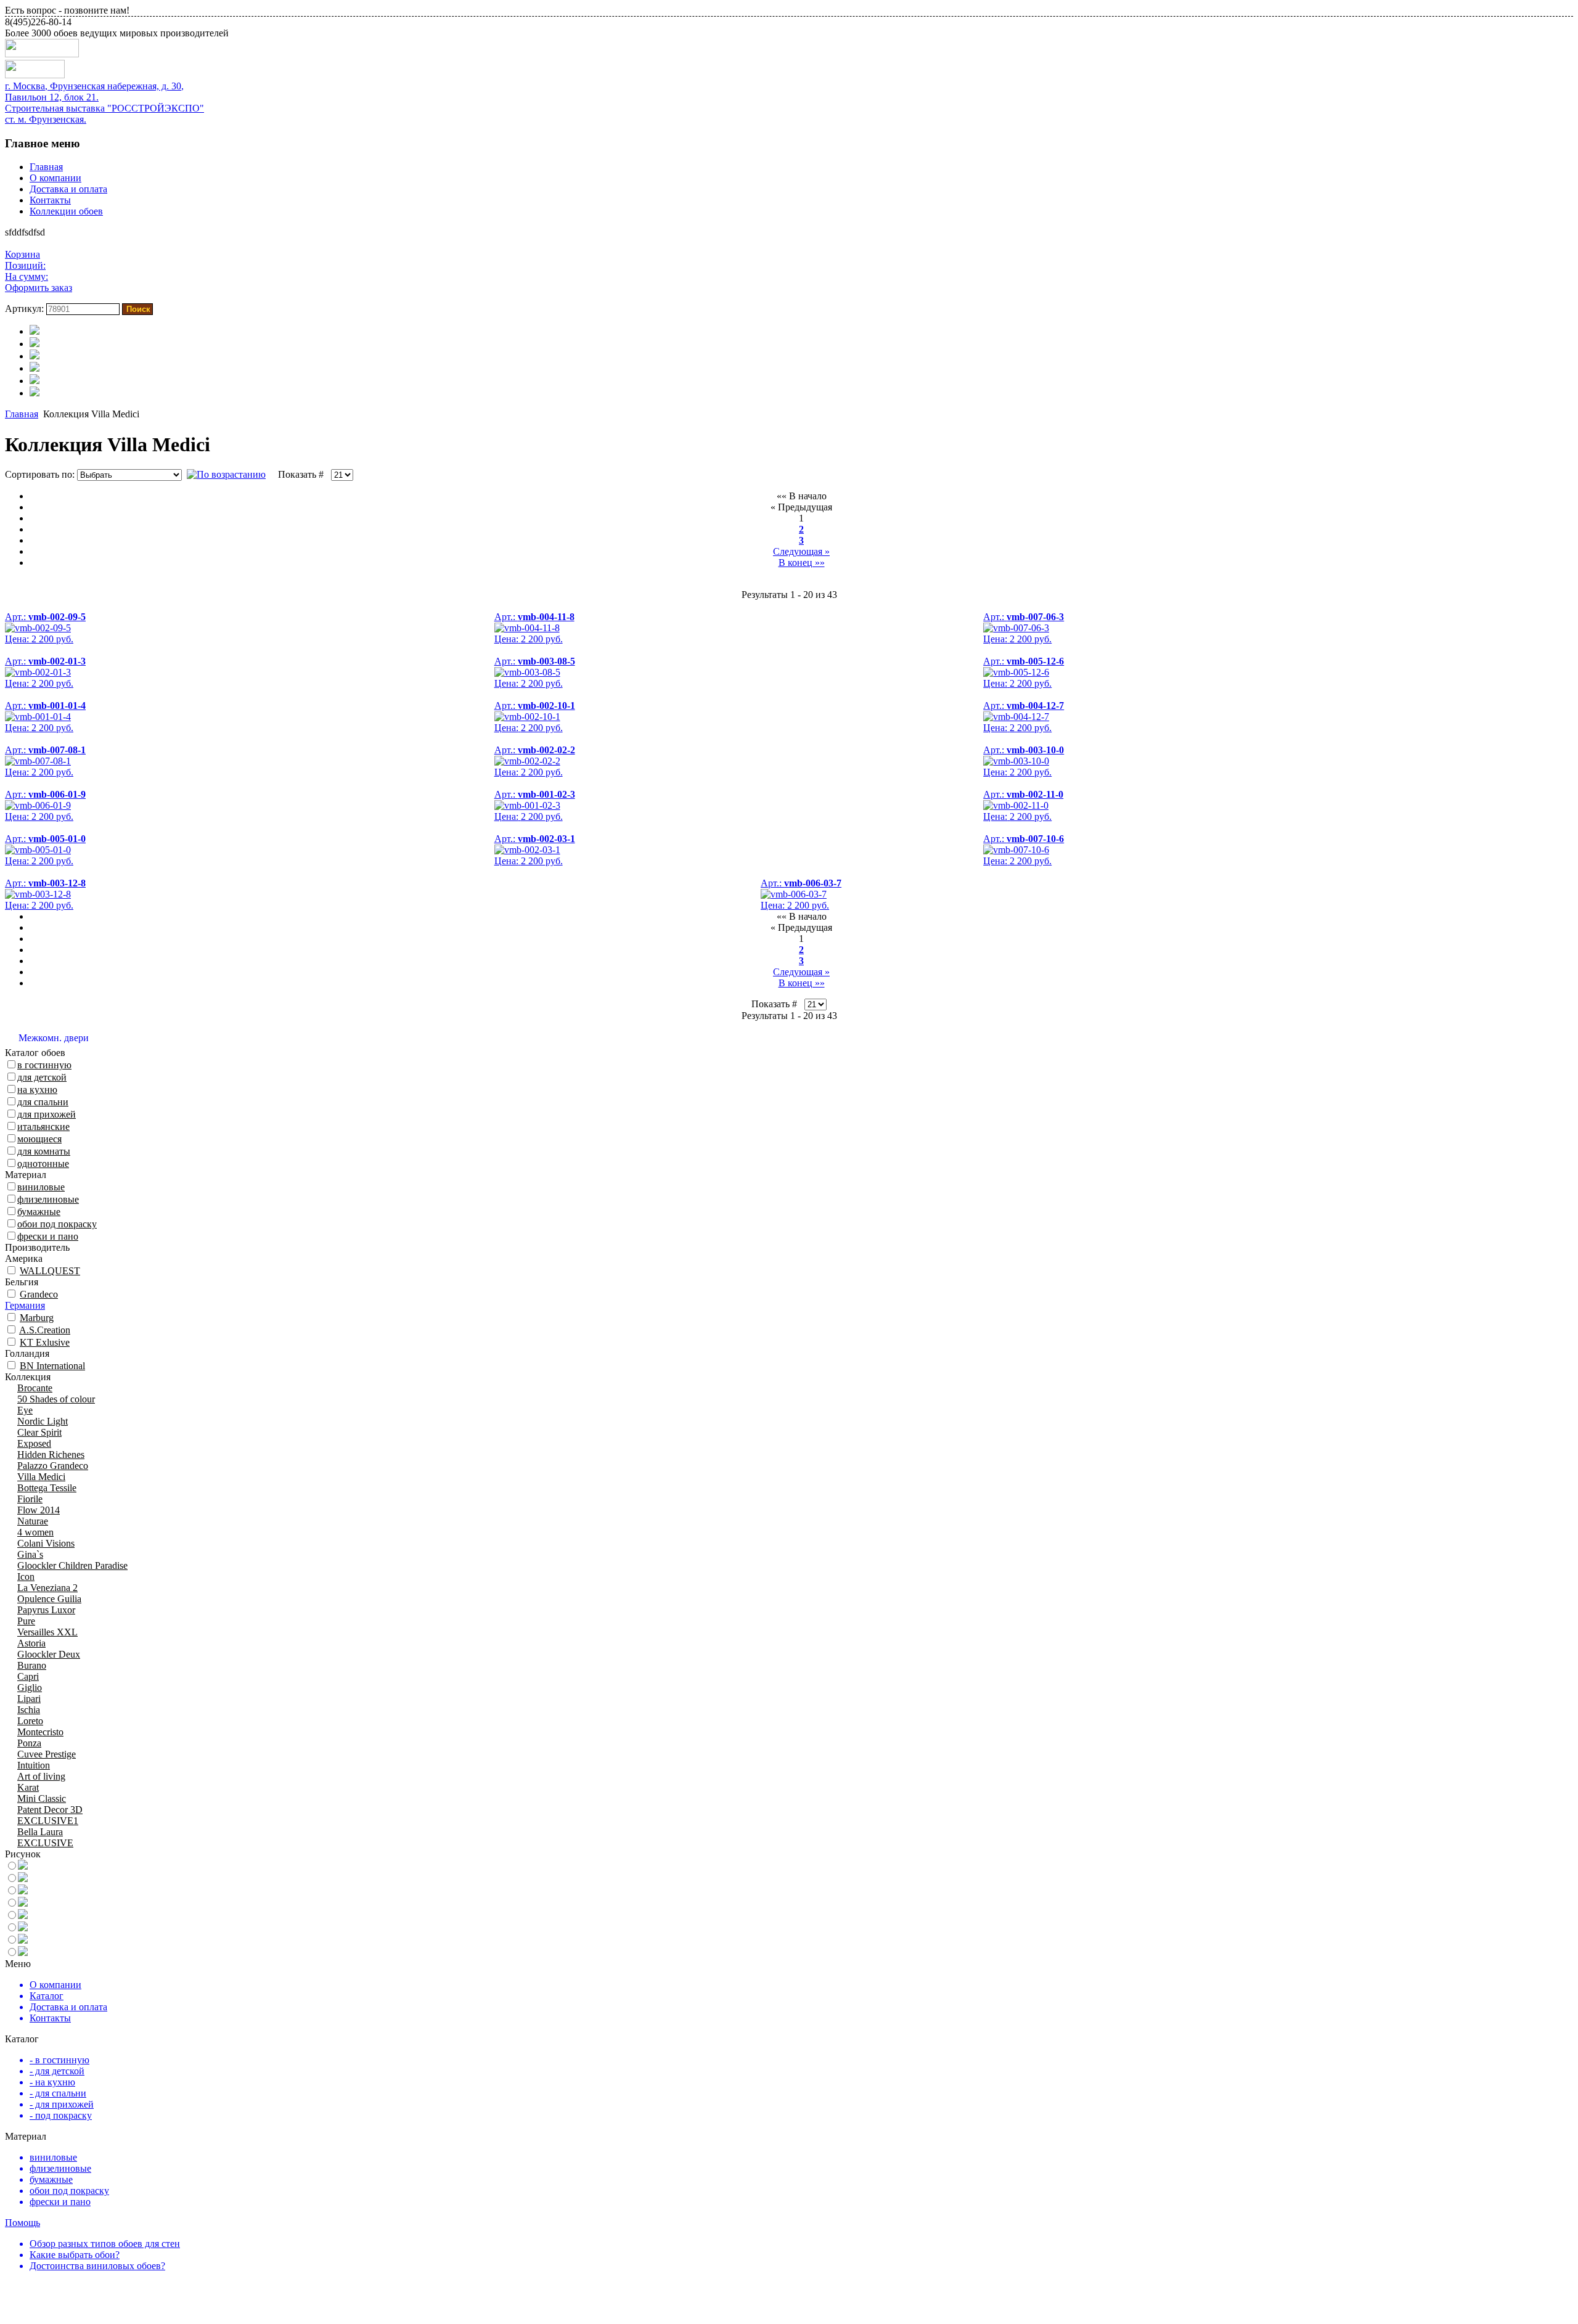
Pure (26, 1621)
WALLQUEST (50, 1271)
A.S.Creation (45, 1330)
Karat (28, 1787)
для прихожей (47, 1114)
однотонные (43, 1164)
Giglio (30, 1688)
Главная (46, 167)
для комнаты (44, 1151)
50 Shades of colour (56, 1399)
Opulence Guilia (49, 1599)
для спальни (43, 1102)
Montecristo (40, 1732)
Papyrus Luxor (46, 1610)
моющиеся (39, 1139)
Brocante (35, 1388)
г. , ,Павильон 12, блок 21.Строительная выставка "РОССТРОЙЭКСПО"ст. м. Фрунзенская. (104, 103)
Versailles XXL (47, 1632)
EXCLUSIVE (45, 1843)
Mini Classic (42, 1798)
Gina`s (30, 1554)
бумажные (39, 1212)
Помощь (22, 2223)
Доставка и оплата (68, 189)
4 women (35, 1532)
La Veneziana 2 (47, 1588)
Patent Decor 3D (50, 1810)
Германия (25, 1305)
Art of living (41, 1776)
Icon (26, 1577)
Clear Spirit (39, 1432)
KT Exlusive (45, 1342)
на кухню (37, 1090)
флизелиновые (48, 1199)
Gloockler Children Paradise (72, 1565)
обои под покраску (57, 1224)
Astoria (31, 1643)
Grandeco (39, 1294)
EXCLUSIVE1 (48, 1821)
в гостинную (44, 1065)
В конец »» (802, 563)
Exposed (34, 1443)
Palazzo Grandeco (53, 1466)
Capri (28, 1676)
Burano (32, 1665)
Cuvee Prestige (47, 1754)
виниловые (41, 1187)
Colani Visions (46, 1543)
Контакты (50, 200)
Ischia (29, 1710)
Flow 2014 (39, 1510)
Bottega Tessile (47, 1488)
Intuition (34, 1765)
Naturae (33, 1521)
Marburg (37, 1318)
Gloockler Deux (49, 1654)
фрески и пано (48, 1236)
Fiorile (30, 1499)
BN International (52, 1366)
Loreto (30, 1721)
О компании (55, 178)
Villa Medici (41, 1477)
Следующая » (801, 551)
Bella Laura (40, 1832)
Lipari (29, 1699)
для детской (42, 1077)
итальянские (43, 1127)
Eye (25, 1410)
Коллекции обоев (66, 211)
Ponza (29, 1743)
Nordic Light (43, 1421)
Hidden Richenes (51, 1455)
